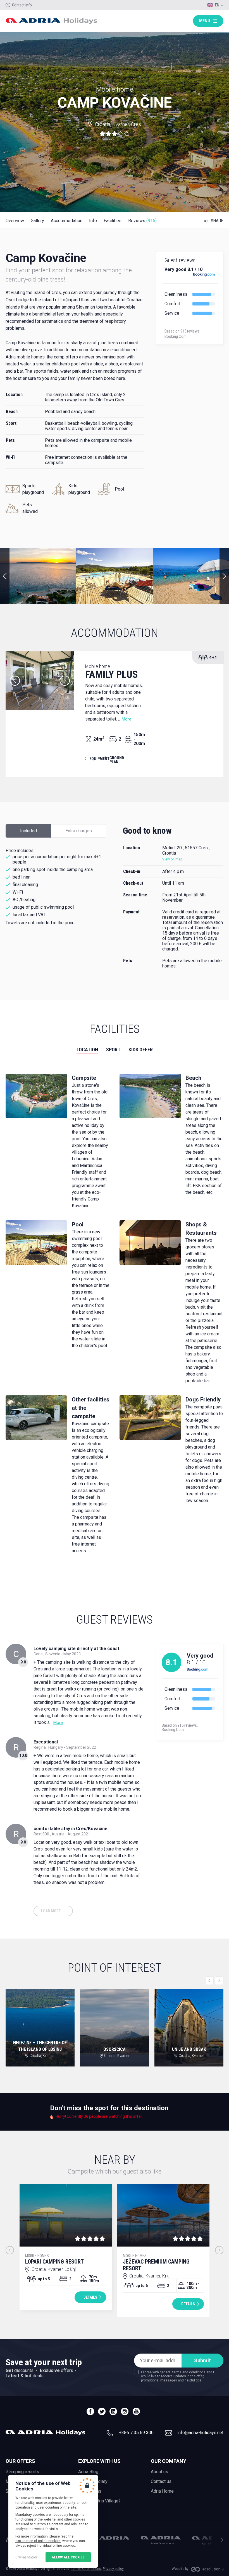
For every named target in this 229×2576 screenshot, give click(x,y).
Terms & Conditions (86, 2569)
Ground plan (117, 760)
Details (90, 2297)
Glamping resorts (22, 2472)
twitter (102, 2411)
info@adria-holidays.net (200, 2433)
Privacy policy (113, 2569)
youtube (136, 2411)
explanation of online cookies (38, 2541)
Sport (113, 1050)
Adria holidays (51, 21)
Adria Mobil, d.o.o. (109, 2538)
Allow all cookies (68, 2557)
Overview (15, 221)
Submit (202, 2360)
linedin (113, 2411)
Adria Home (162, 2491)
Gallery (37, 221)
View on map (172, 859)
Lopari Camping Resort (54, 2259)
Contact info (22, 5)
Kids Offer (141, 1050)
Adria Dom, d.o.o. (161, 2540)
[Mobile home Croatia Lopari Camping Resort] (66, 2215)
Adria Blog (88, 2472)
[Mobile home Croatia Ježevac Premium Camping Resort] (163, 2215)
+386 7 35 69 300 (136, 2433)
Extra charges (79, 831)
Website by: (181, 2569)
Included (28, 831)
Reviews (142, 221)
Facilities (113, 221)
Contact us (161, 2481)
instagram (125, 2411)
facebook (90, 2411)
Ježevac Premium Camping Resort (156, 2263)
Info (93, 221)
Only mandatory (26, 2557)
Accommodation (67, 221)
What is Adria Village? (99, 2501)
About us (159, 2472)
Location (87, 1050)
